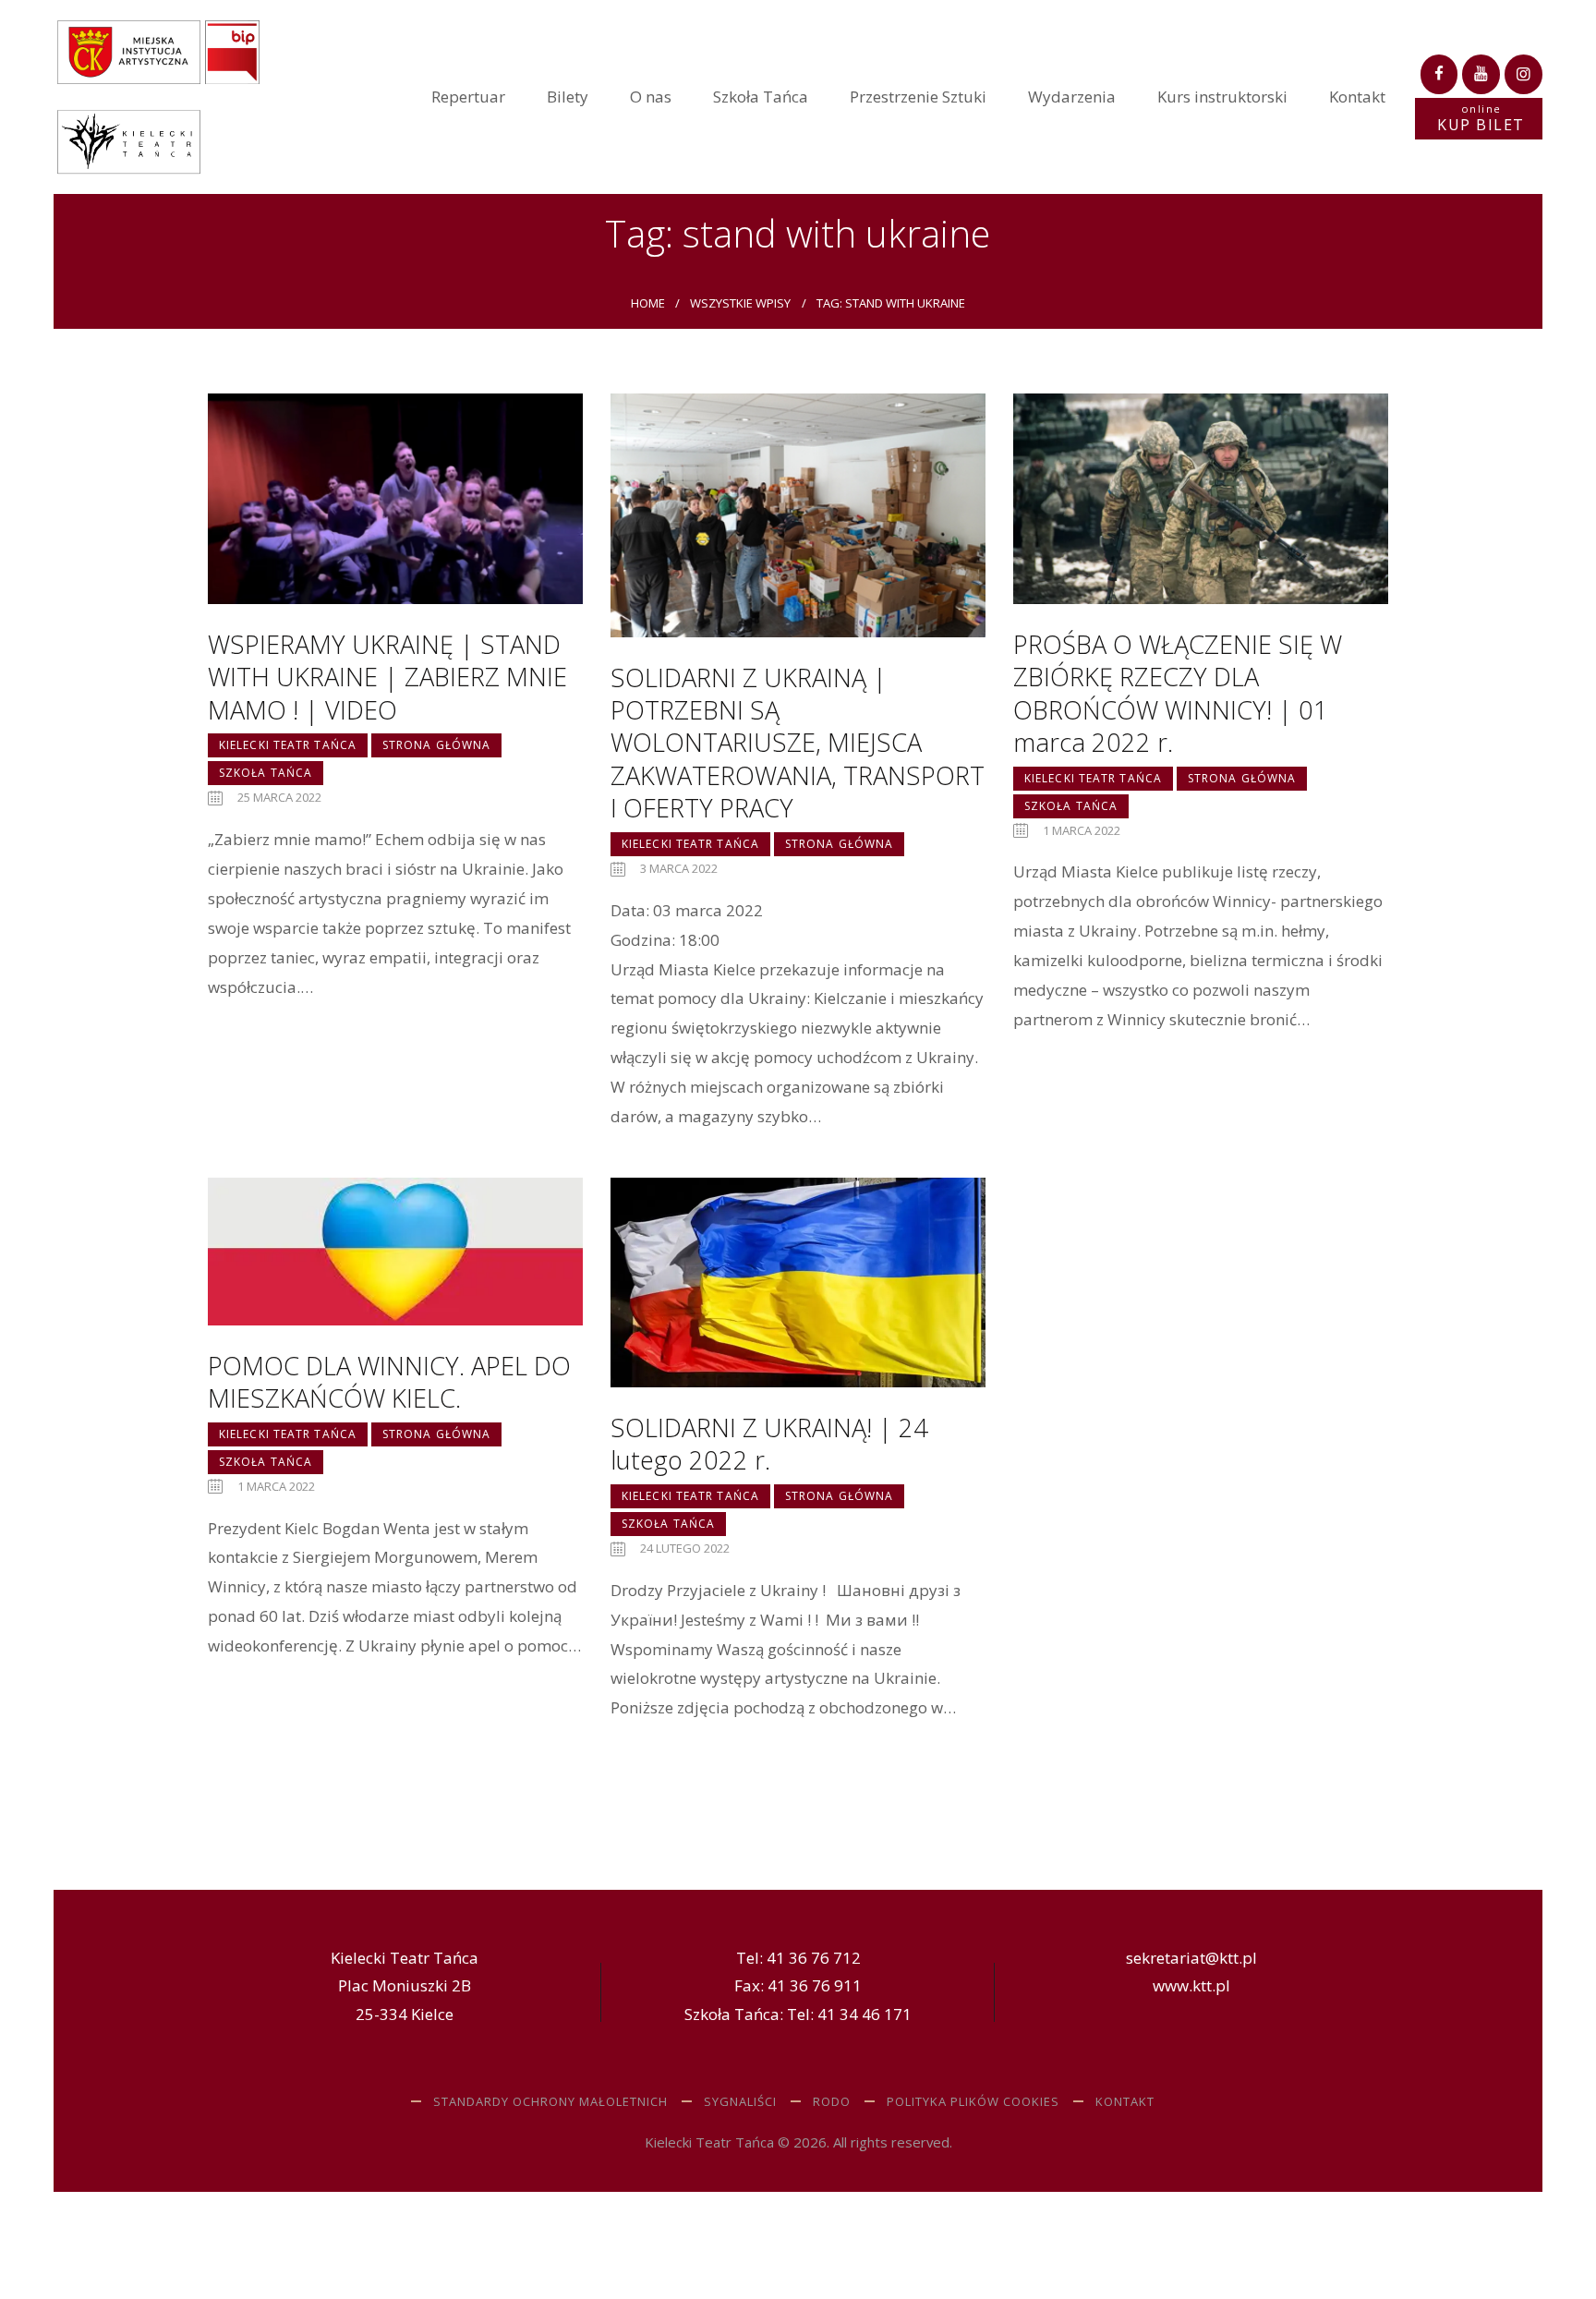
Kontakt (1357, 97)
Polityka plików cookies (973, 2101)
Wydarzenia (1072, 97)
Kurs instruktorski (1222, 97)
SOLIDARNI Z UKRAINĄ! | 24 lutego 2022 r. (769, 1444)
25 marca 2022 (279, 797)
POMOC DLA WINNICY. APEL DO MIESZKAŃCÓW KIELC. (389, 1382)
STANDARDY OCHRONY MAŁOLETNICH (550, 2101)
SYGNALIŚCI (740, 2101)
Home (648, 303)
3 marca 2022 (679, 868)
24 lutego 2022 (685, 1548)
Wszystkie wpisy (740, 303)
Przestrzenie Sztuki (918, 97)
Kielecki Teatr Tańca (288, 745)
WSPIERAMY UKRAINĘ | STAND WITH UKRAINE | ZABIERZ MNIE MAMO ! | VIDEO (387, 677)
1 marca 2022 (1082, 830)
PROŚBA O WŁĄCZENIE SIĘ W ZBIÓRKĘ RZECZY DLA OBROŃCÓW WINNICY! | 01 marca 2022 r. (1178, 693)
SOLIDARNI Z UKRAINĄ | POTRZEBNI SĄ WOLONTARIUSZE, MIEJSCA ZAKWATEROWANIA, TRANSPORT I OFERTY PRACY (798, 743)
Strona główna (436, 745)
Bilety (568, 97)
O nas (651, 97)
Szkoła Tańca (761, 97)
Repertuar (468, 97)
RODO (832, 2101)
